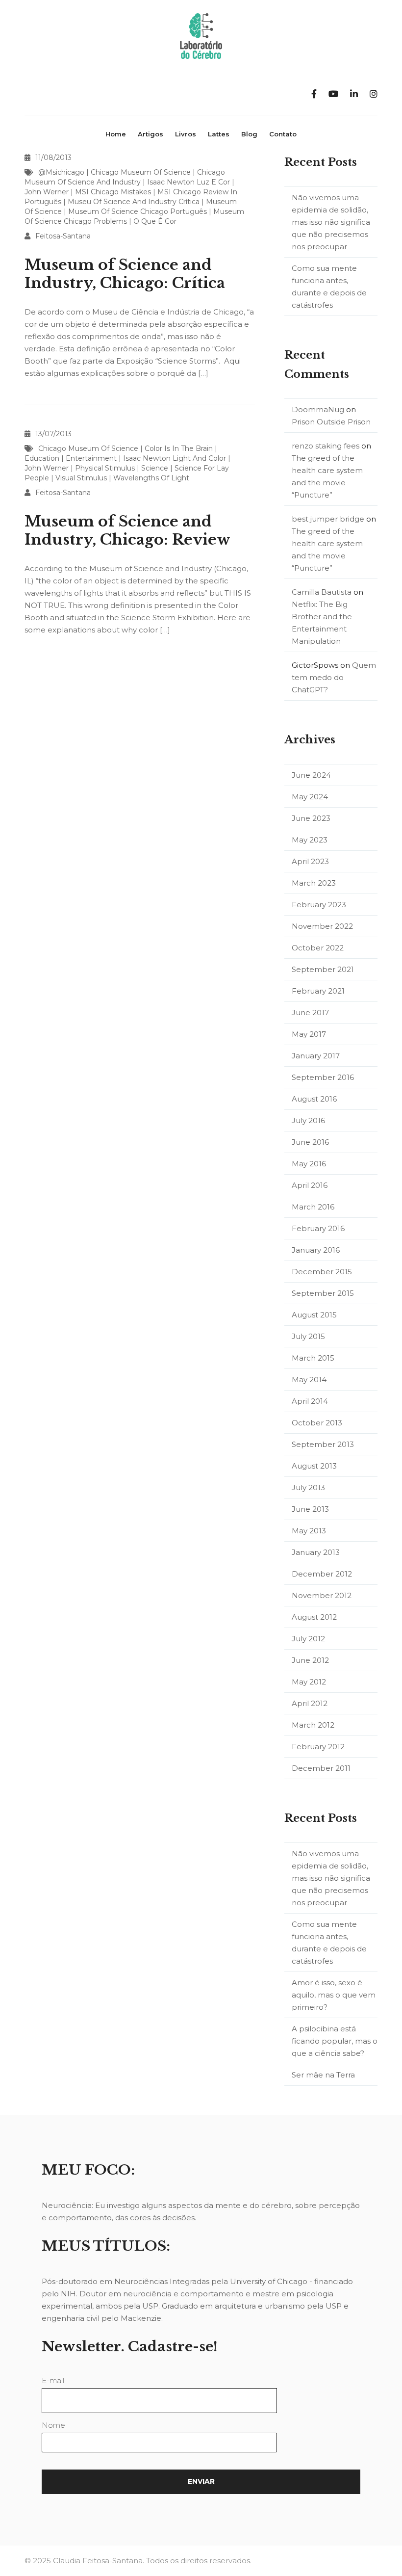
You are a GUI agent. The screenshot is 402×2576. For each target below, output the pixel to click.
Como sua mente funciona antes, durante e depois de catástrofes (329, 287)
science (155, 468)
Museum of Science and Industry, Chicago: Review (127, 530)
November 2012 (322, 1595)
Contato (283, 134)
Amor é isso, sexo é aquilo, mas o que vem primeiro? (334, 1995)
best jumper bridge (328, 519)
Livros (186, 134)
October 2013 (317, 1423)
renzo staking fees (326, 446)
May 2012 (309, 1682)
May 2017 (309, 1034)
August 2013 (314, 1466)
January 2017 (316, 1056)
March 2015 (313, 1358)
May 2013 (309, 1531)
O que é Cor (155, 221)
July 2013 (308, 1487)
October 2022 (318, 948)
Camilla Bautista (322, 592)
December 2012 (322, 1574)
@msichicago (61, 172)
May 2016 (309, 1164)
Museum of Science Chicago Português (138, 211)
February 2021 (318, 991)
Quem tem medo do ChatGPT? (334, 677)
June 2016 (310, 1142)
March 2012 (313, 1725)
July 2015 (308, 1336)
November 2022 (322, 926)
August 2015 (314, 1315)
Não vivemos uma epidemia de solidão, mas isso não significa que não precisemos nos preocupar (331, 222)
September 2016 (323, 1077)
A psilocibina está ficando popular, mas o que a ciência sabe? (335, 2041)
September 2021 (323, 969)
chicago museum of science (141, 172)
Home (116, 134)
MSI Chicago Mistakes (113, 192)
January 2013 (316, 1552)
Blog (249, 134)
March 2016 (313, 1207)
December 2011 (321, 1768)
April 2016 (310, 1185)
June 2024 (311, 775)
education (42, 458)
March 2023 (314, 883)
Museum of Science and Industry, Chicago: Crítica (125, 274)
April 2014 (310, 1401)
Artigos (151, 134)
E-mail (53, 2380)
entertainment (91, 458)
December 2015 (322, 1272)
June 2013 (310, 1509)
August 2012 (314, 1617)
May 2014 (309, 1380)
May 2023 (310, 840)
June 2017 (310, 1012)
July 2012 (308, 1639)
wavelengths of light (151, 478)
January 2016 (316, 1250)
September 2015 (323, 1293)
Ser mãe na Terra (323, 2075)
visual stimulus (81, 478)
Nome (53, 2425)
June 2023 (311, 818)
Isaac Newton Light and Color (175, 458)
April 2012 (310, 1703)
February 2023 (319, 905)
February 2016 (318, 1228)
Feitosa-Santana (63, 236)
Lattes (219, 134)
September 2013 (323, 1444)
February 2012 (318, 1747)
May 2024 (310, 797)
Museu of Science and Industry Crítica (134, 202)
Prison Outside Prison (331, 422)
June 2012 (310, 1660)
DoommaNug (318, 409)
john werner (47, 192)
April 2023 (310, 861)
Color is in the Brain (179, 448)
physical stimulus (105, 468)
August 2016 (314, 1099)
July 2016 (308, 1120)
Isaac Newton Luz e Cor (188, 182)
